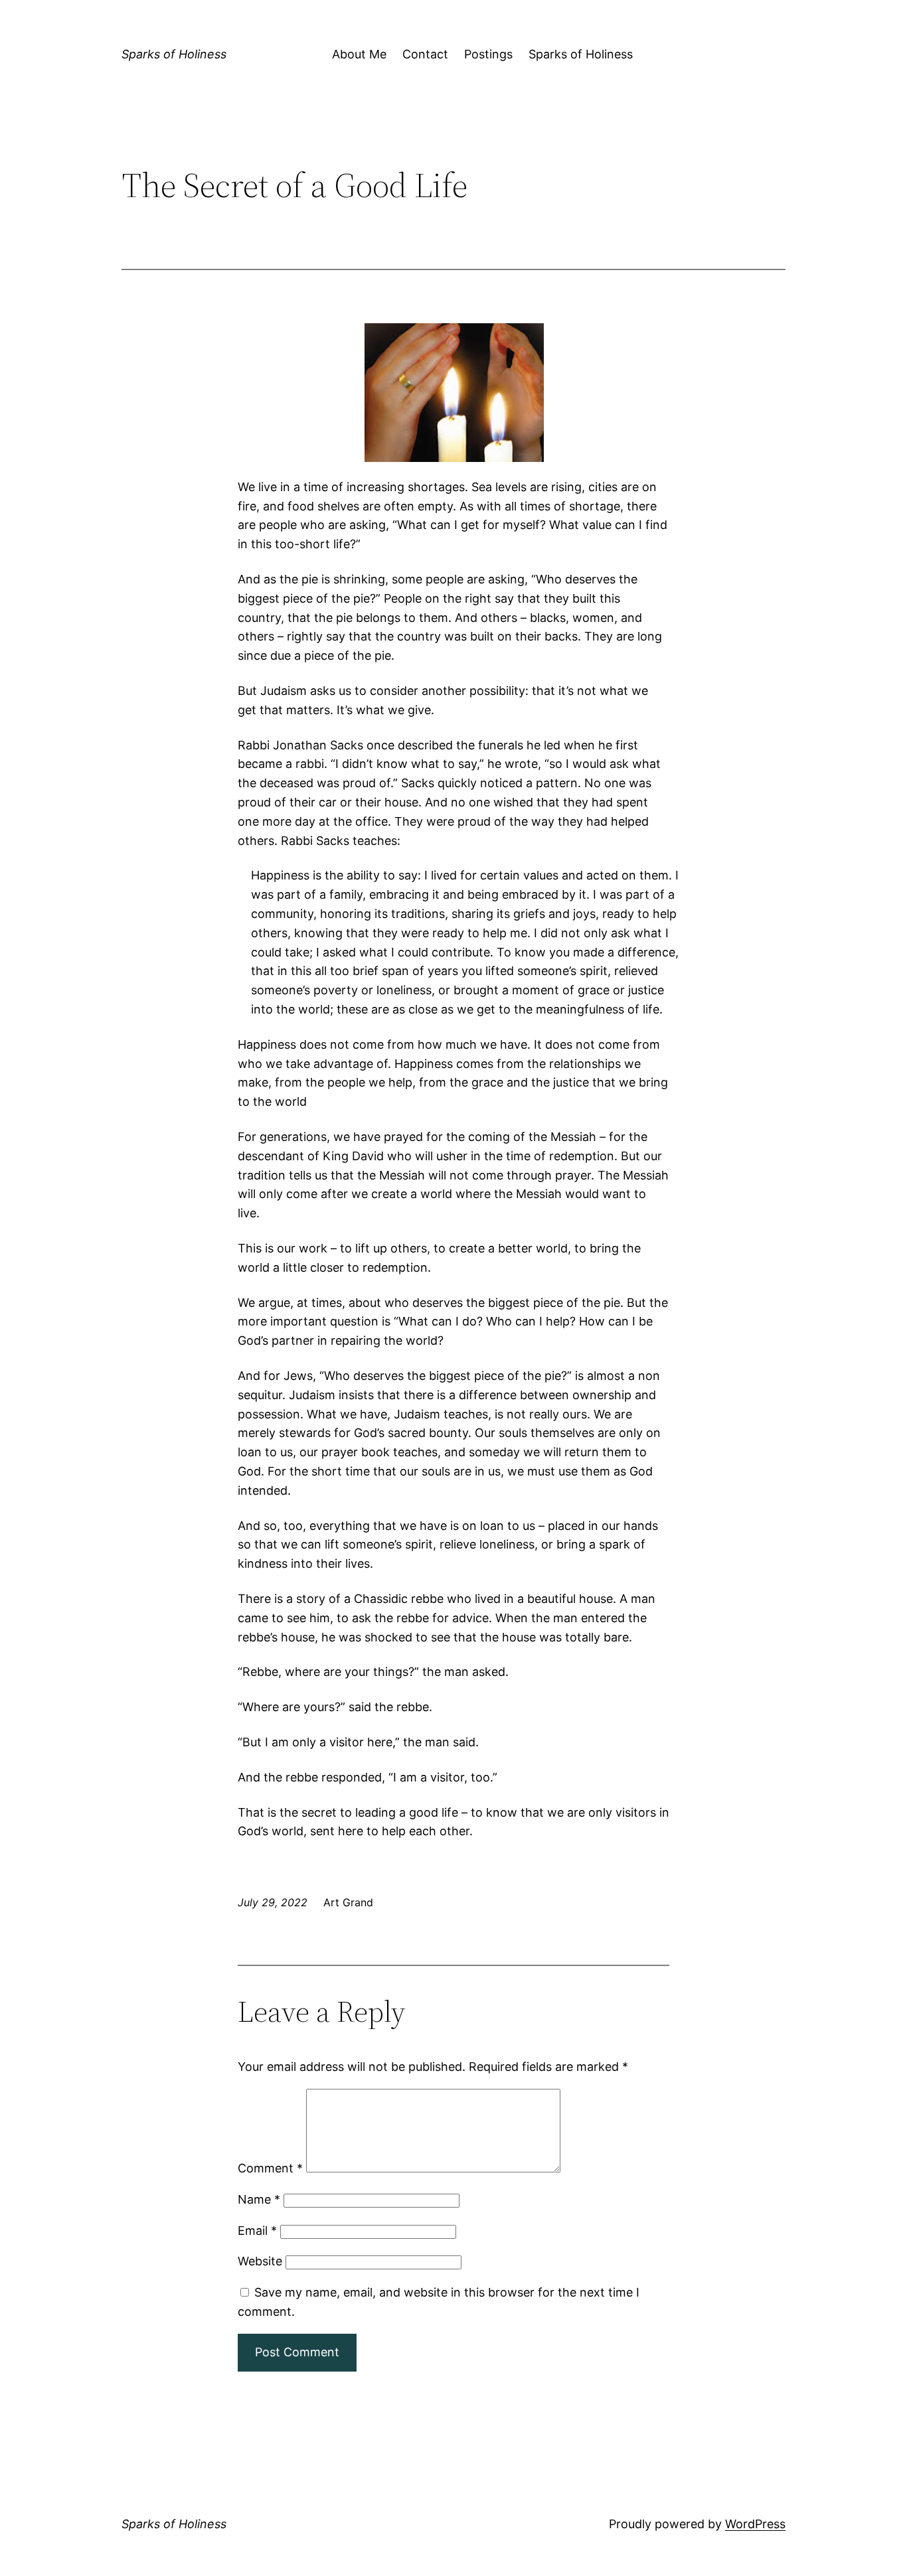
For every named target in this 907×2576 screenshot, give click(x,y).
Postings (488, 54)
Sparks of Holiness (174, 54)
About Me (359, 54)
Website (260, 2261)
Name (259, 2199)
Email (257, 2231)
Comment (270, 2168)
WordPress (755, 2524)
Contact (425, 54)
